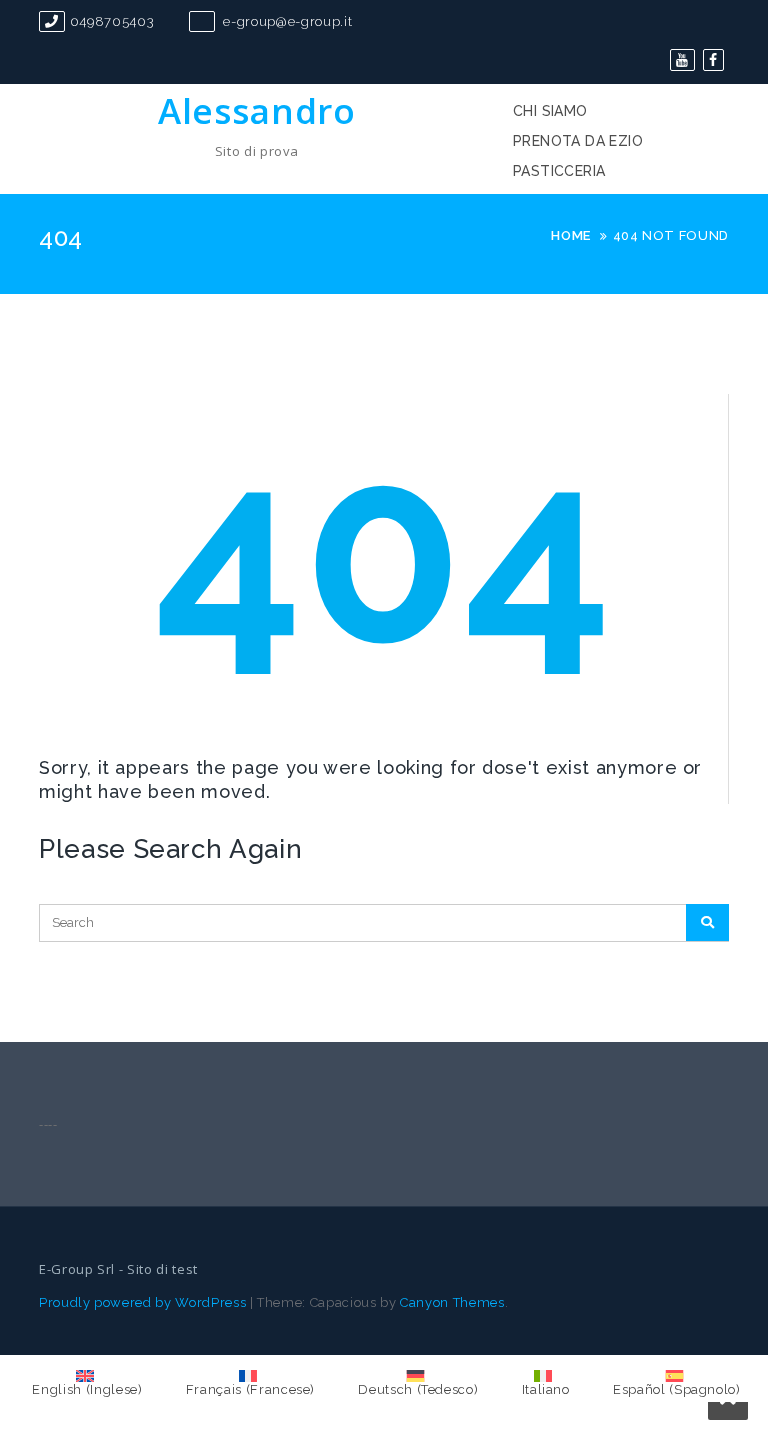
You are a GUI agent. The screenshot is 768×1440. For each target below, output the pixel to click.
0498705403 (112, 21)
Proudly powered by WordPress (142, 1302)
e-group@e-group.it (286, 21)
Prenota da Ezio (578, 141)
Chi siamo (550, 111)
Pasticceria (559, 171)
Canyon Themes (452, 1302)
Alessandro (257, 110)
